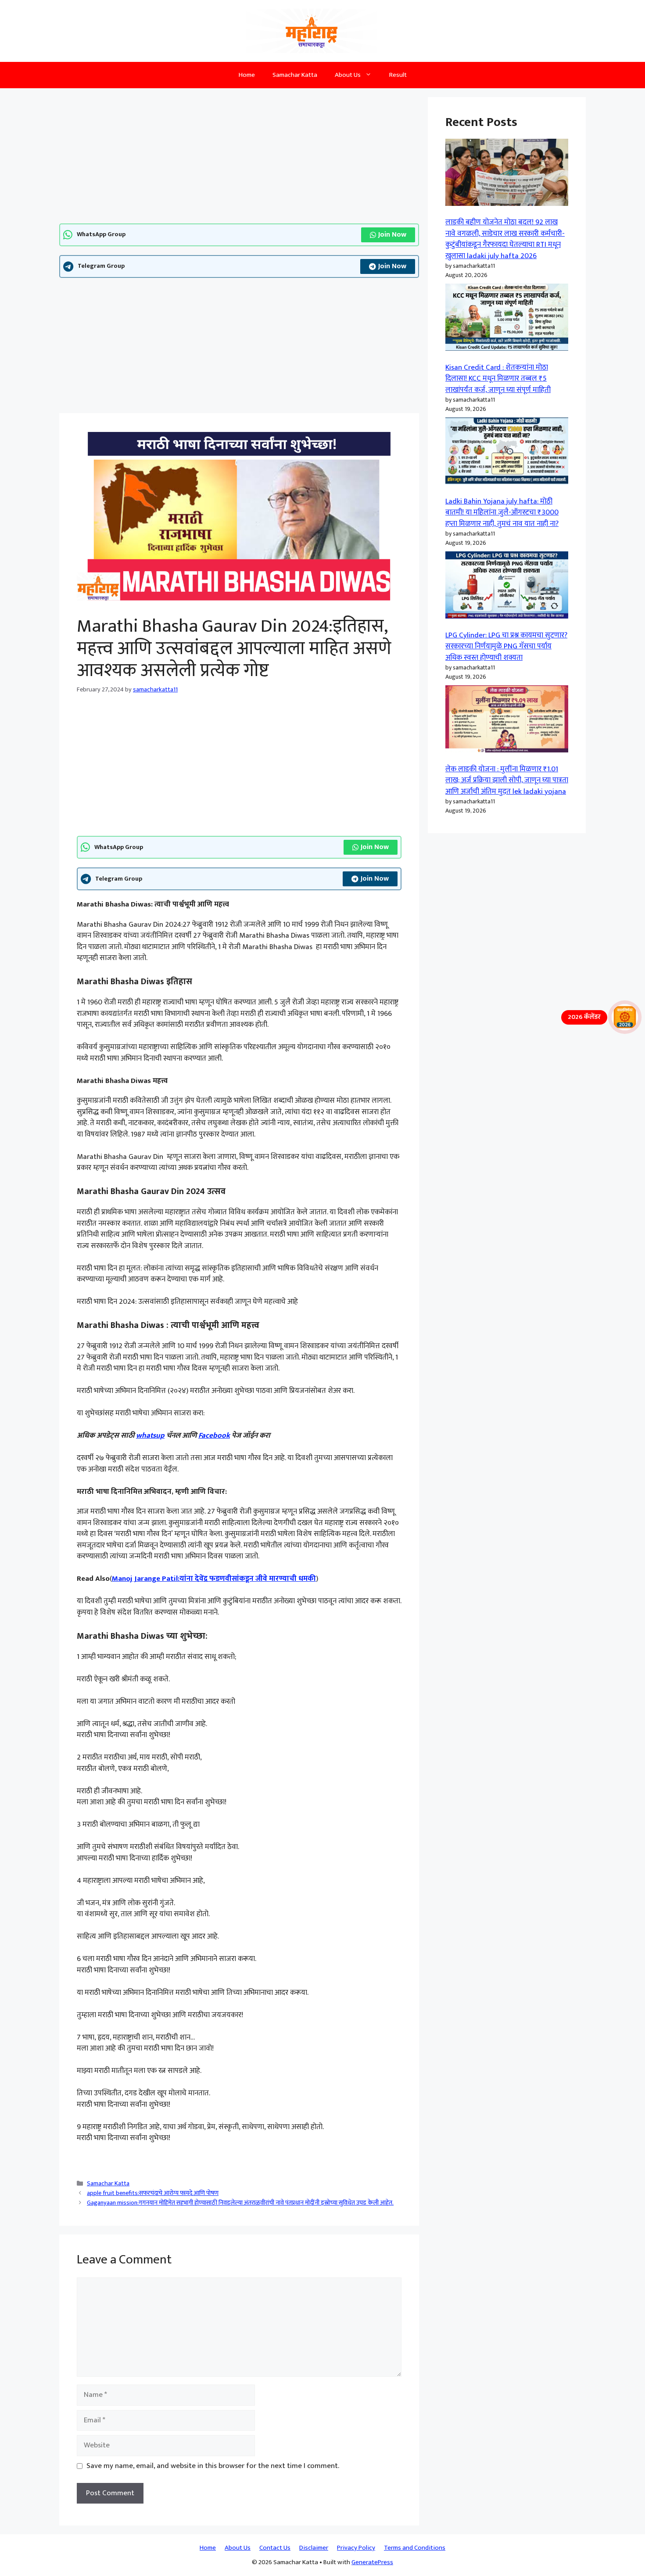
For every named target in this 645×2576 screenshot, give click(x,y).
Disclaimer (314, 2548)
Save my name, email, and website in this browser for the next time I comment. (213, 2466)
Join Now (392, 235)
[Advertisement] (239, 158)
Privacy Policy (356, 2548)
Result (398, 75)
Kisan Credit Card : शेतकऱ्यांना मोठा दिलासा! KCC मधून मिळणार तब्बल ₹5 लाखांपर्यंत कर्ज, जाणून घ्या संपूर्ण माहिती (498, 379)
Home (247, 75)
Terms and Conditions (415, 2548)
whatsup (150, 1436)
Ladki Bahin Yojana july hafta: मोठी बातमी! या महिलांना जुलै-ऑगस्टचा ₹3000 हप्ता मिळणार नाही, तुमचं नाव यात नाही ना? (502, 513)
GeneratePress (372, 2562)
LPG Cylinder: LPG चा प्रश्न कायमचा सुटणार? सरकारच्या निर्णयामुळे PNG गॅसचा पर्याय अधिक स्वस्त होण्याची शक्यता (506, 646)
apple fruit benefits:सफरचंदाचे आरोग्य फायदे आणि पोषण (153, 2193)
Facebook (214, 1436)
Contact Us (275, 2548)
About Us (348, 75)
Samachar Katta (295, 75)
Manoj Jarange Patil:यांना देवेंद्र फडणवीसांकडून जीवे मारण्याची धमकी (214, 1579)
